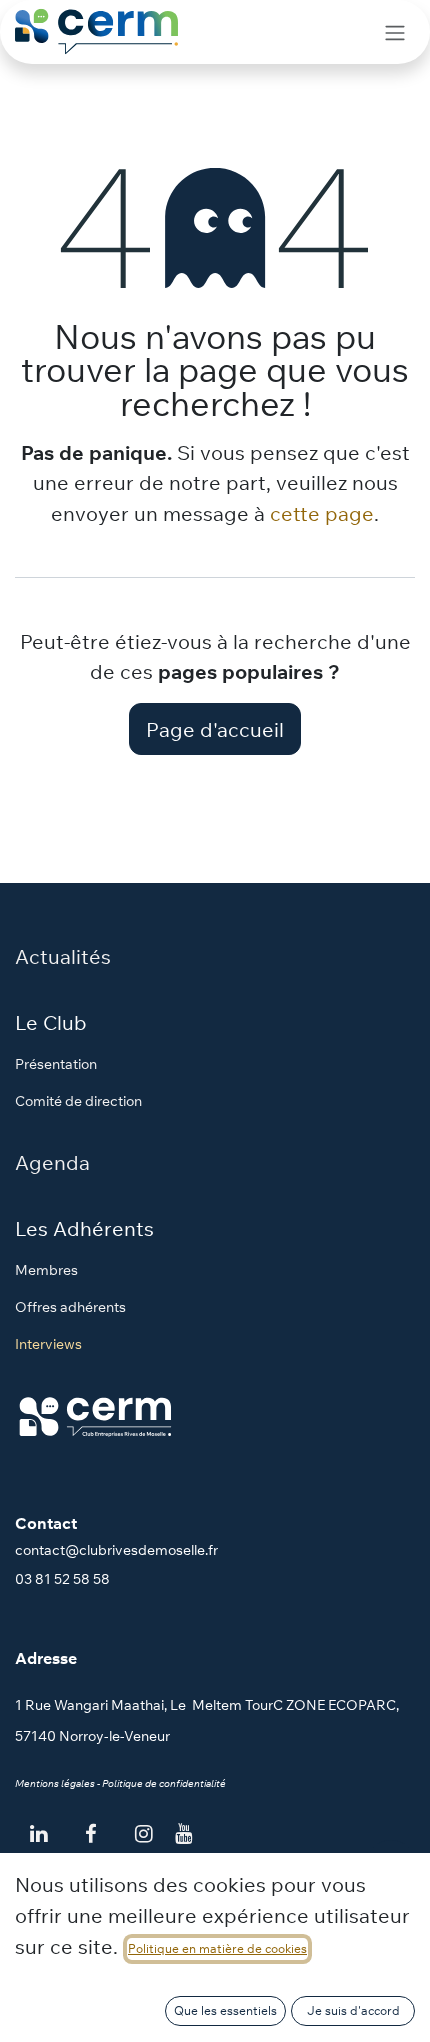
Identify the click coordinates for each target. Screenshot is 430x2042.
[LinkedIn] (38, 1834)
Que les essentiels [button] (225, 2010)
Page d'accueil (215, 729)
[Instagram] (143, 1834)
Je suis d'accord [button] (353, 2010)
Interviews (48, 1344)
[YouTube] (183, 1834)
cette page (322, 513)
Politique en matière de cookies (217, 1948)
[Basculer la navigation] (395, 32)
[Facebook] (90, 1834)
